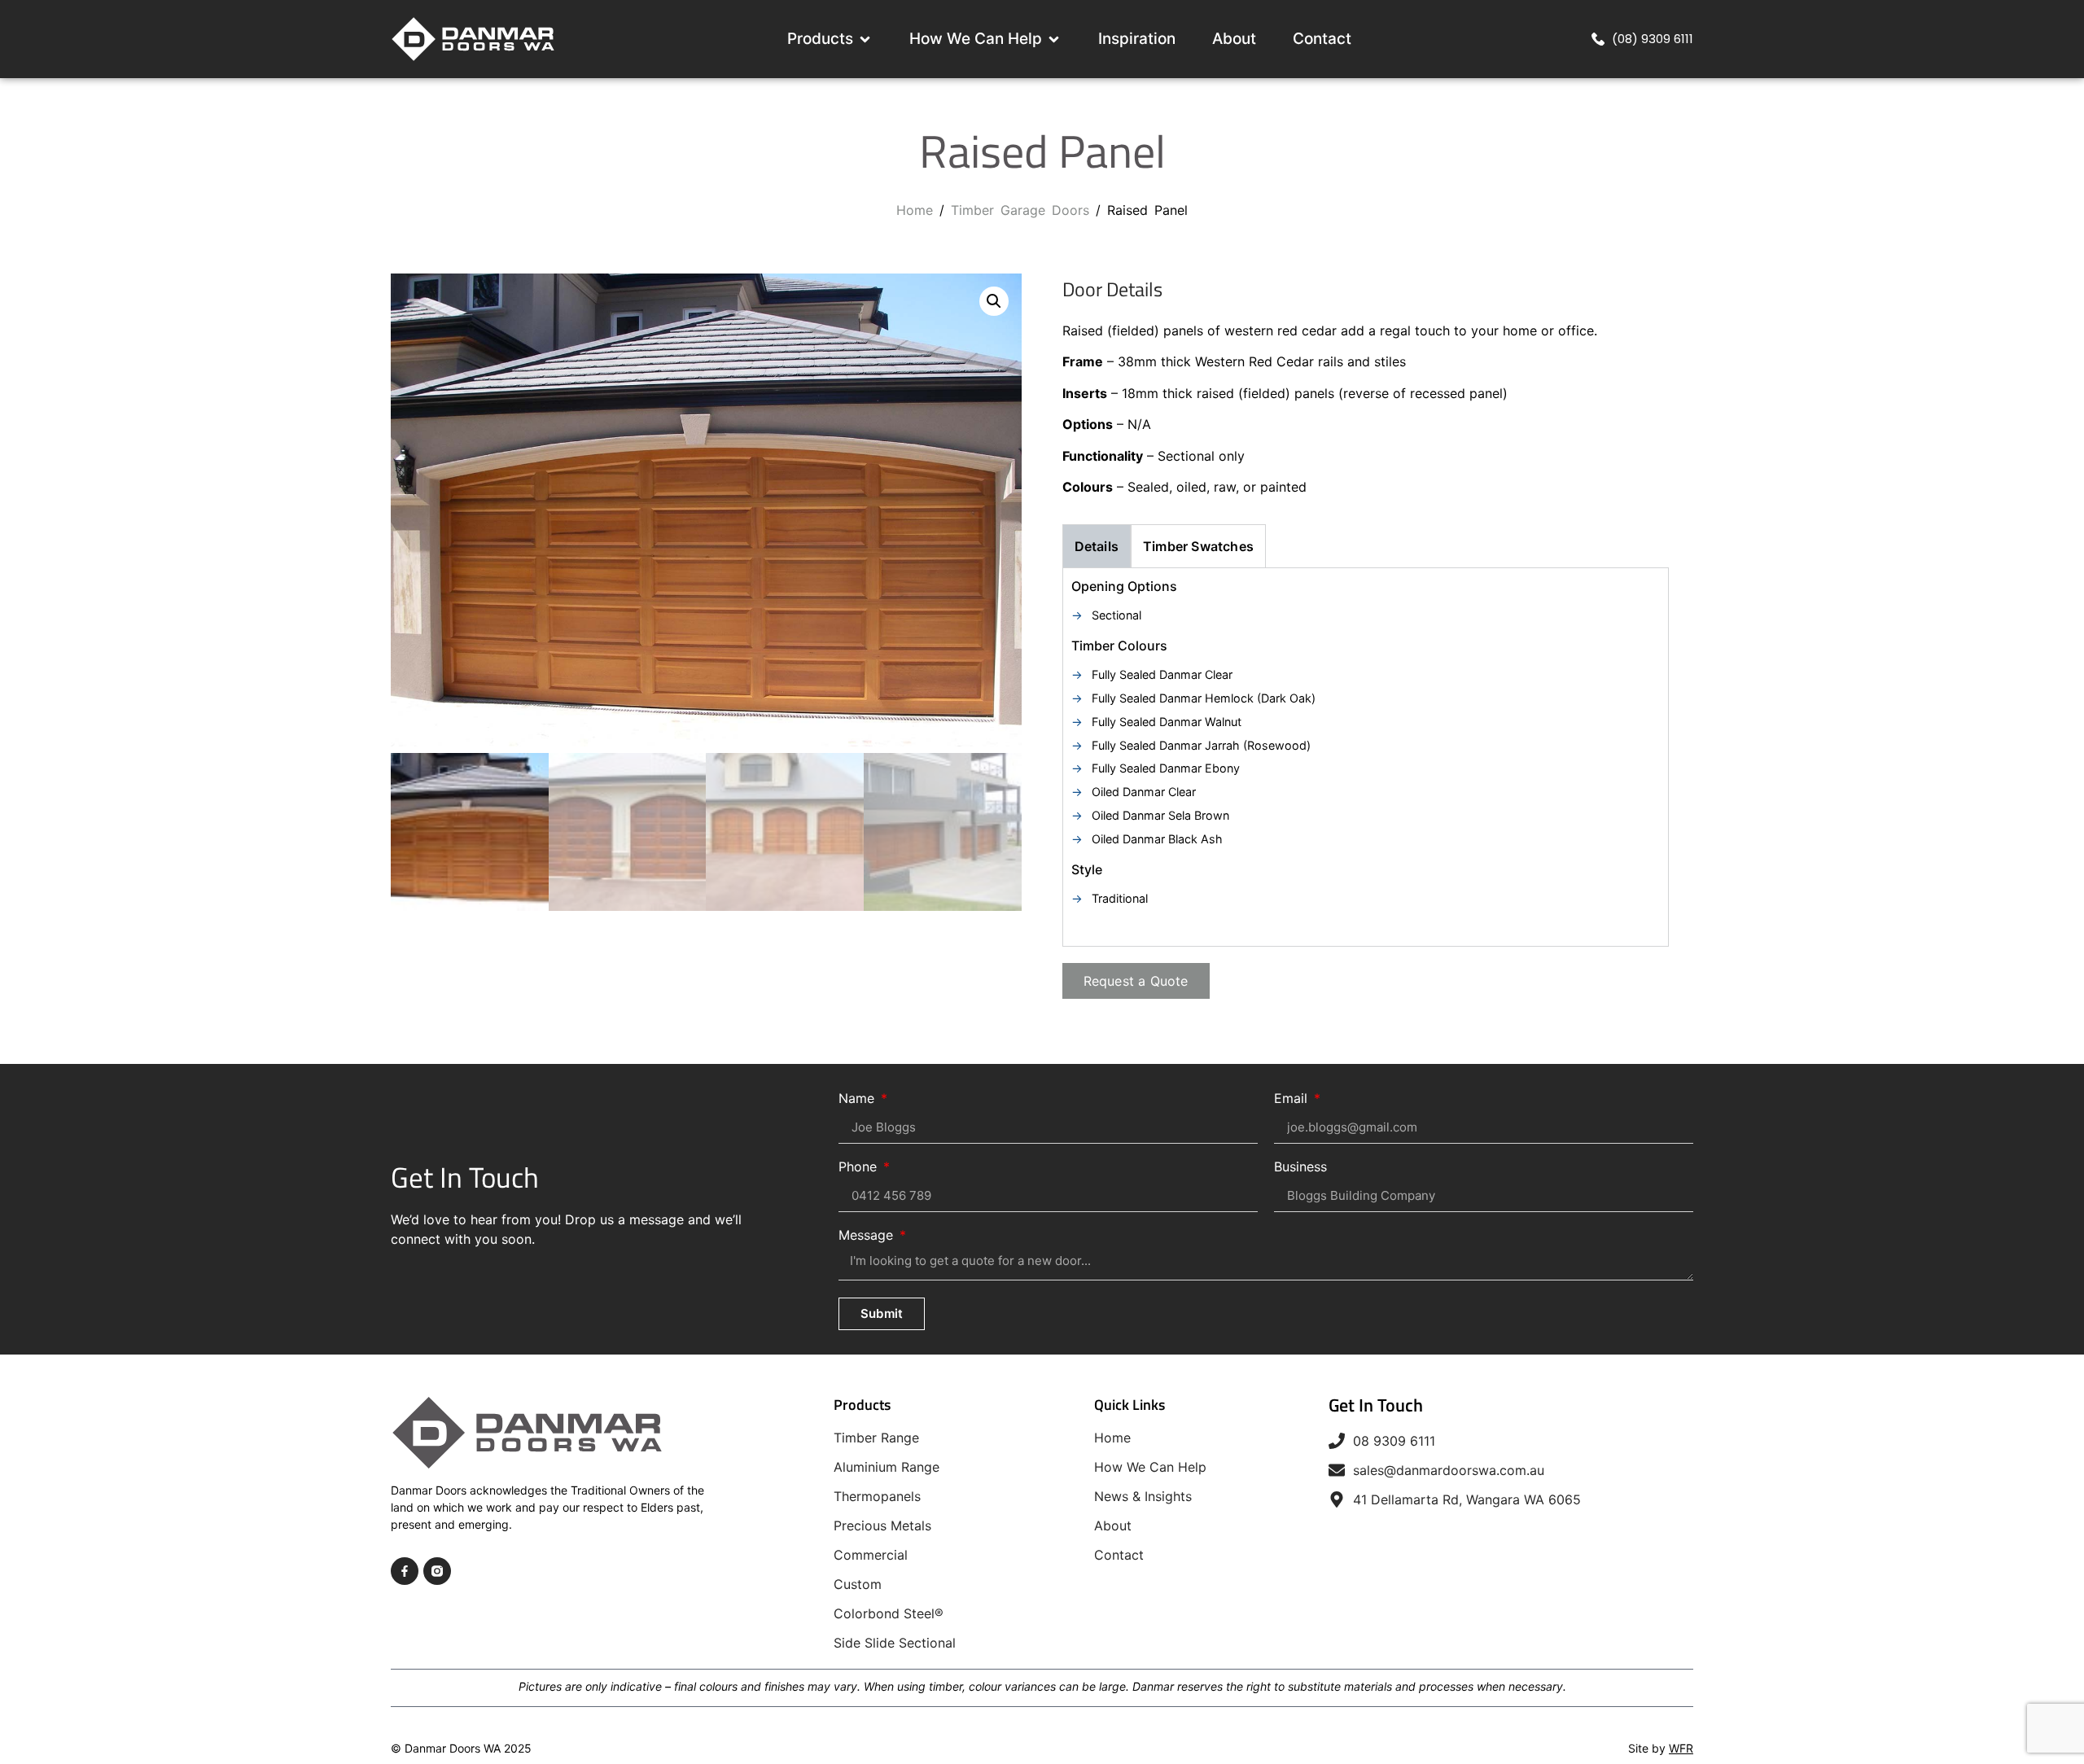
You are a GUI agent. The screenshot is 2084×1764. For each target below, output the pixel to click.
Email (1293, 1099)
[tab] (1097, 546)
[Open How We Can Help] (1054, 39)
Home (915, 210)
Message (868, 1236)
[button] (994, 301)
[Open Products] (865, 39)
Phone (860, 1167)
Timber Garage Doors (1020, 210)
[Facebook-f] (405, 1571)
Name (858, 1099)
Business (1300, 1167)
